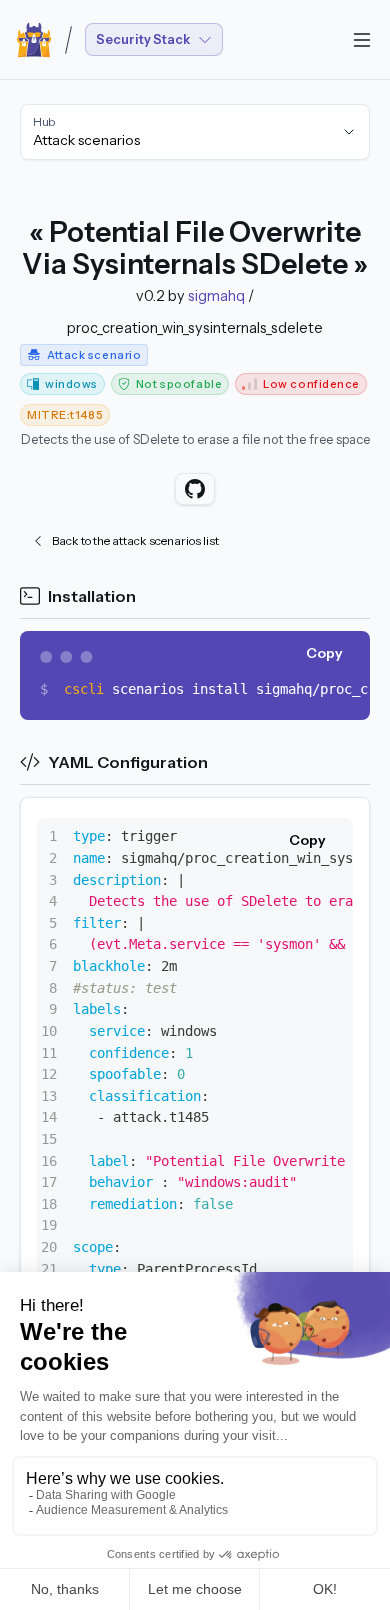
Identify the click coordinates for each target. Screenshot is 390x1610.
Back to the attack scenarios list (135, 540)
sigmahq (216, 296)
